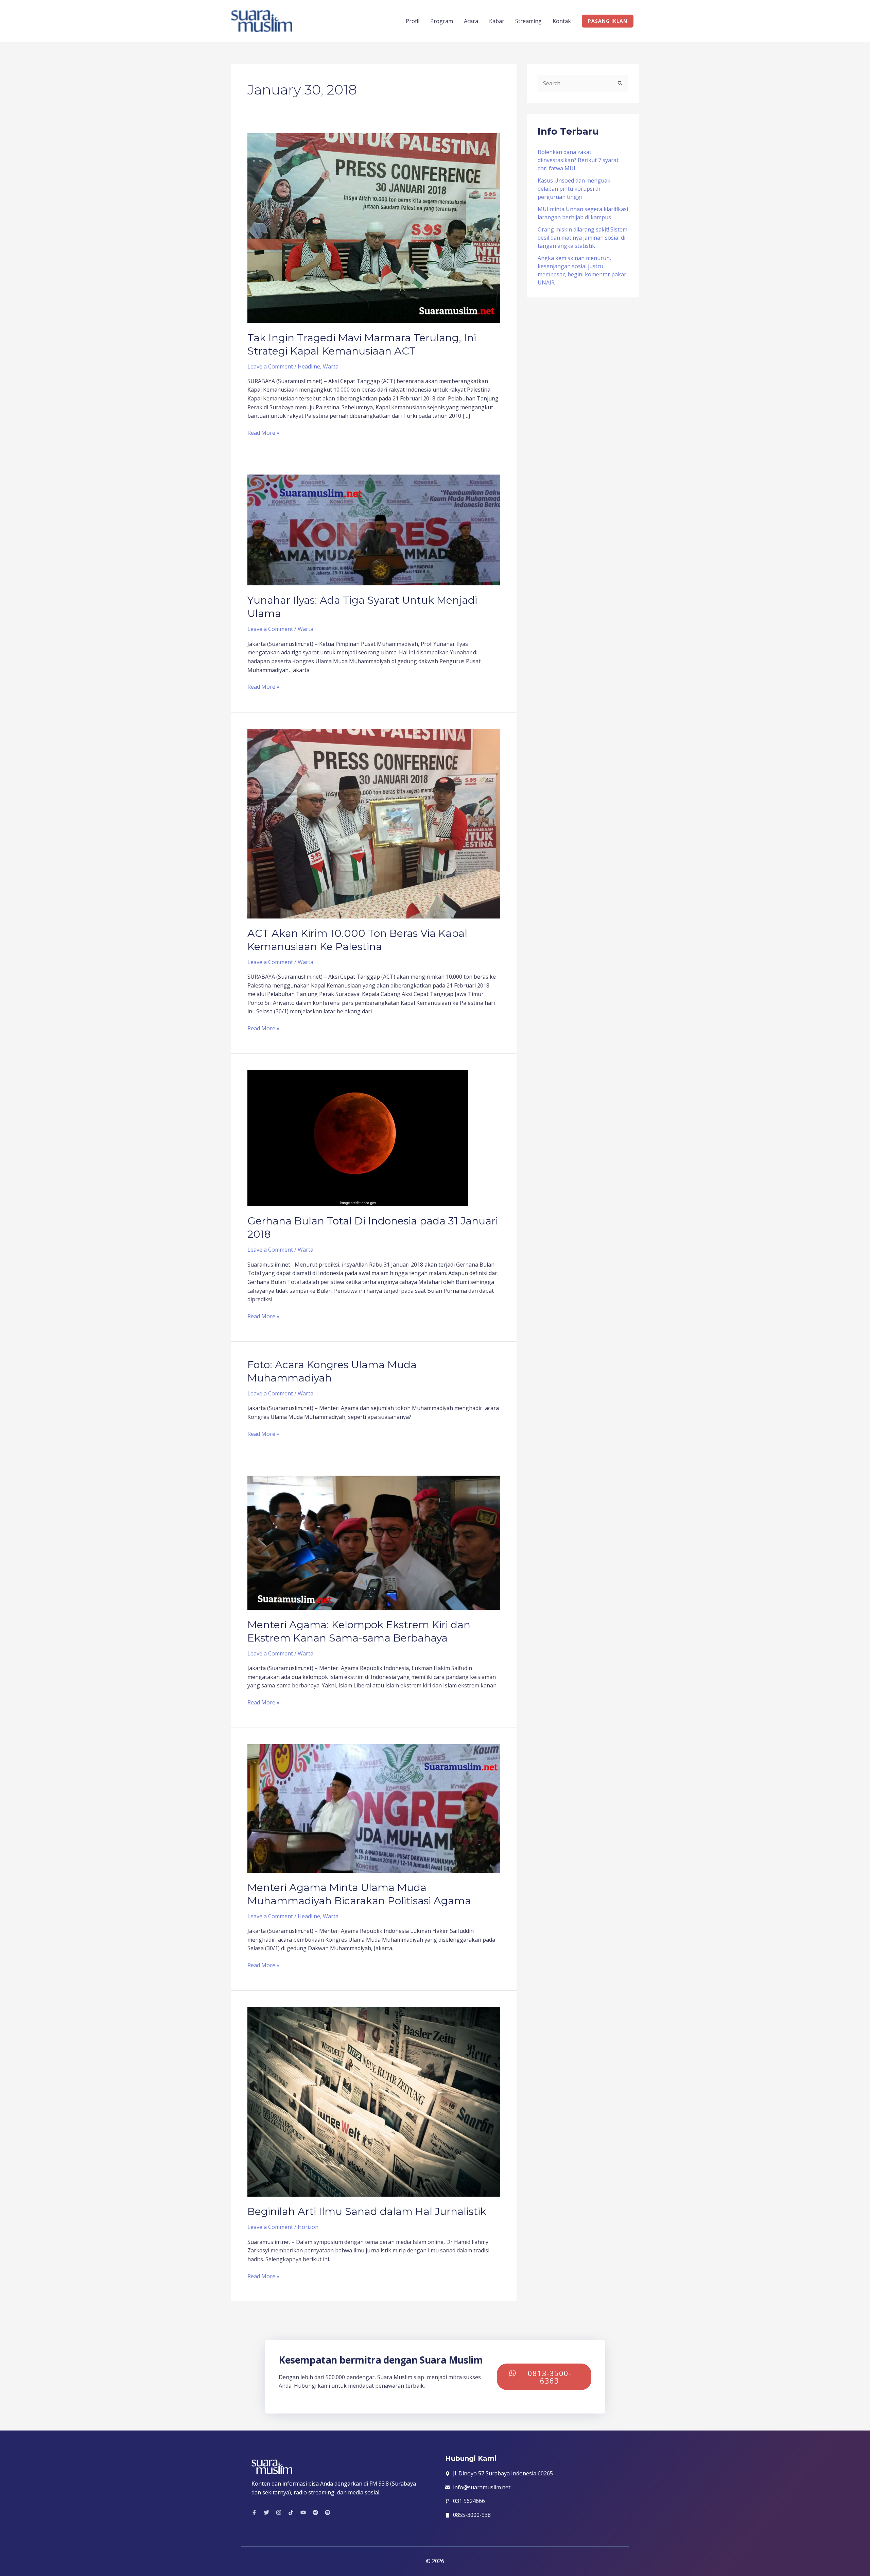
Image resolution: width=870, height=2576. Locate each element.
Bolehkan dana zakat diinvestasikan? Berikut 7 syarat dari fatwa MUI (578, 160)
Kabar (497, 21)
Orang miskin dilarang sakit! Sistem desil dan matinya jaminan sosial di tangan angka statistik (582, 238)
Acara (471, 21)
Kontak (562, 21)
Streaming (528, 21)
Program (442, 21)
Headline (309, 366)
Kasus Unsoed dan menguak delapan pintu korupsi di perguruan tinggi (574, 189)
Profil (413, 21)
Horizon (308, 2227)
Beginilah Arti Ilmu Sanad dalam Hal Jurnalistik (367, 2211)
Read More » (263, 433)
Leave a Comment (270, 366)
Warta (331, 366)
